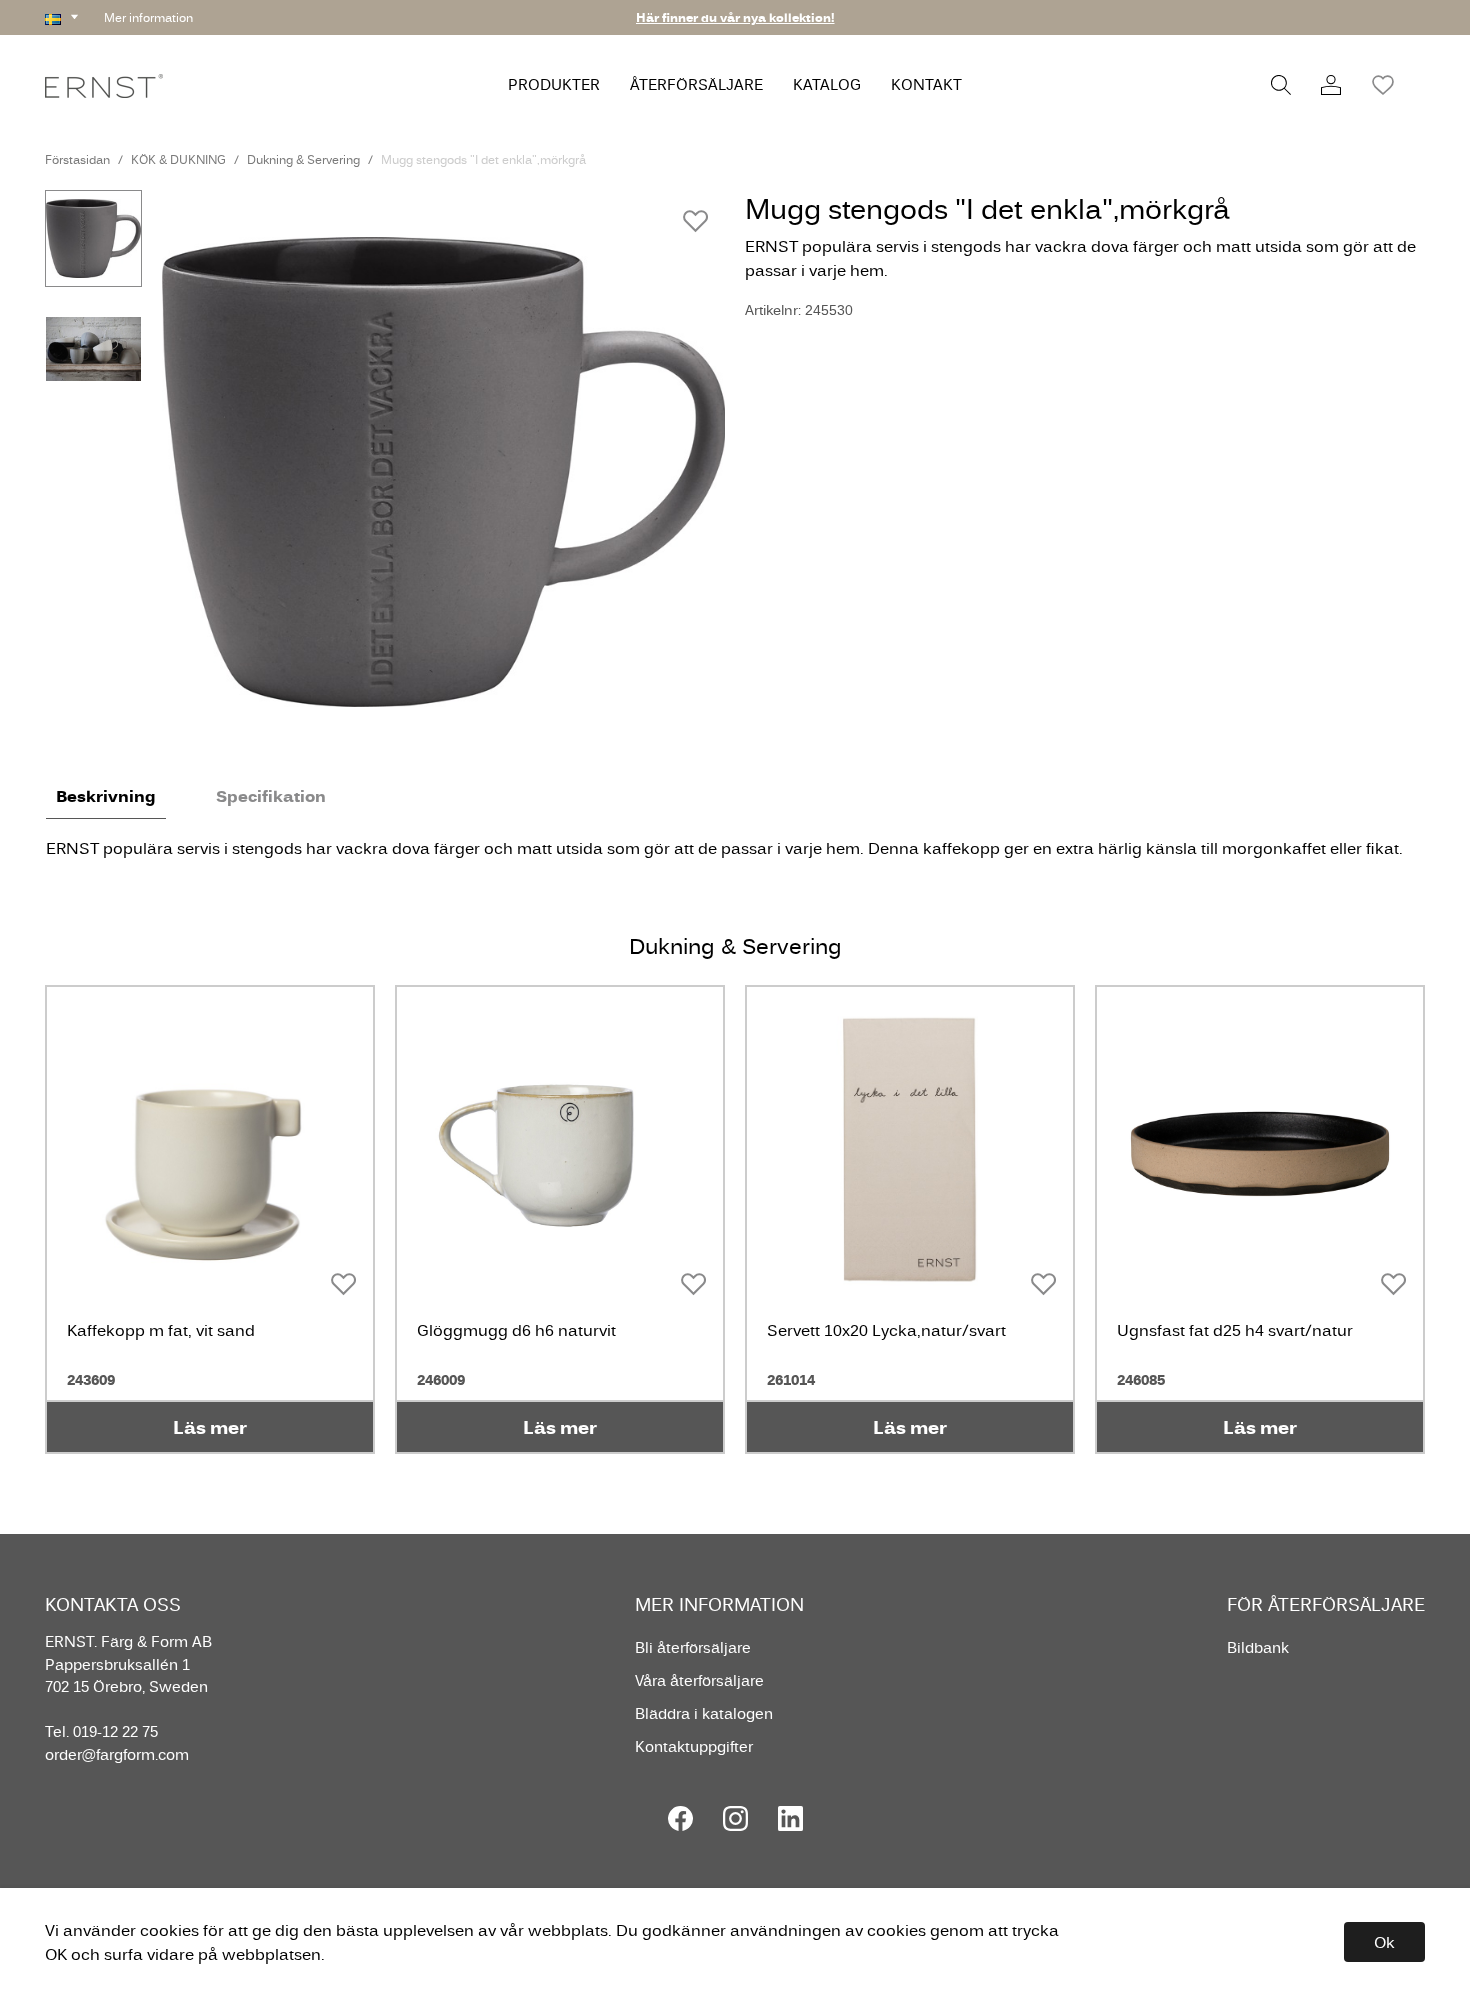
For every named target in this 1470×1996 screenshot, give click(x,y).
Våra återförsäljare (699, 1680)
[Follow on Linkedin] (790, 1818)
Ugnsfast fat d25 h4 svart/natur (1235, 1330)
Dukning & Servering (303, 159)
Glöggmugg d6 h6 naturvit (516, 1330)
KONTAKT (926, 84)
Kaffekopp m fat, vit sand (161, 1330)
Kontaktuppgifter (694, 1746)
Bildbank (1258, 1647)
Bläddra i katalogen (704, 1713)
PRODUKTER (554, 84)
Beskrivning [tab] (106, 796)
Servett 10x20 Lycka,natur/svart (886, 1330)
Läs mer (210, 1427)
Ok (1384, 1942)
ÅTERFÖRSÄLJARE (696, 84)
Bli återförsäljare (693, 1647)
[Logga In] (1331, 85)
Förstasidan (77, 159)
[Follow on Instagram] (735, 1818)
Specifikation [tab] (271, 796)
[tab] (93, 238)
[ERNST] (104, 84)
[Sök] (1281, 85)
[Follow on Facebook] (680, 1818)
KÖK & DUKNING (178, 159)
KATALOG (827, 84)
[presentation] (93, 238)
